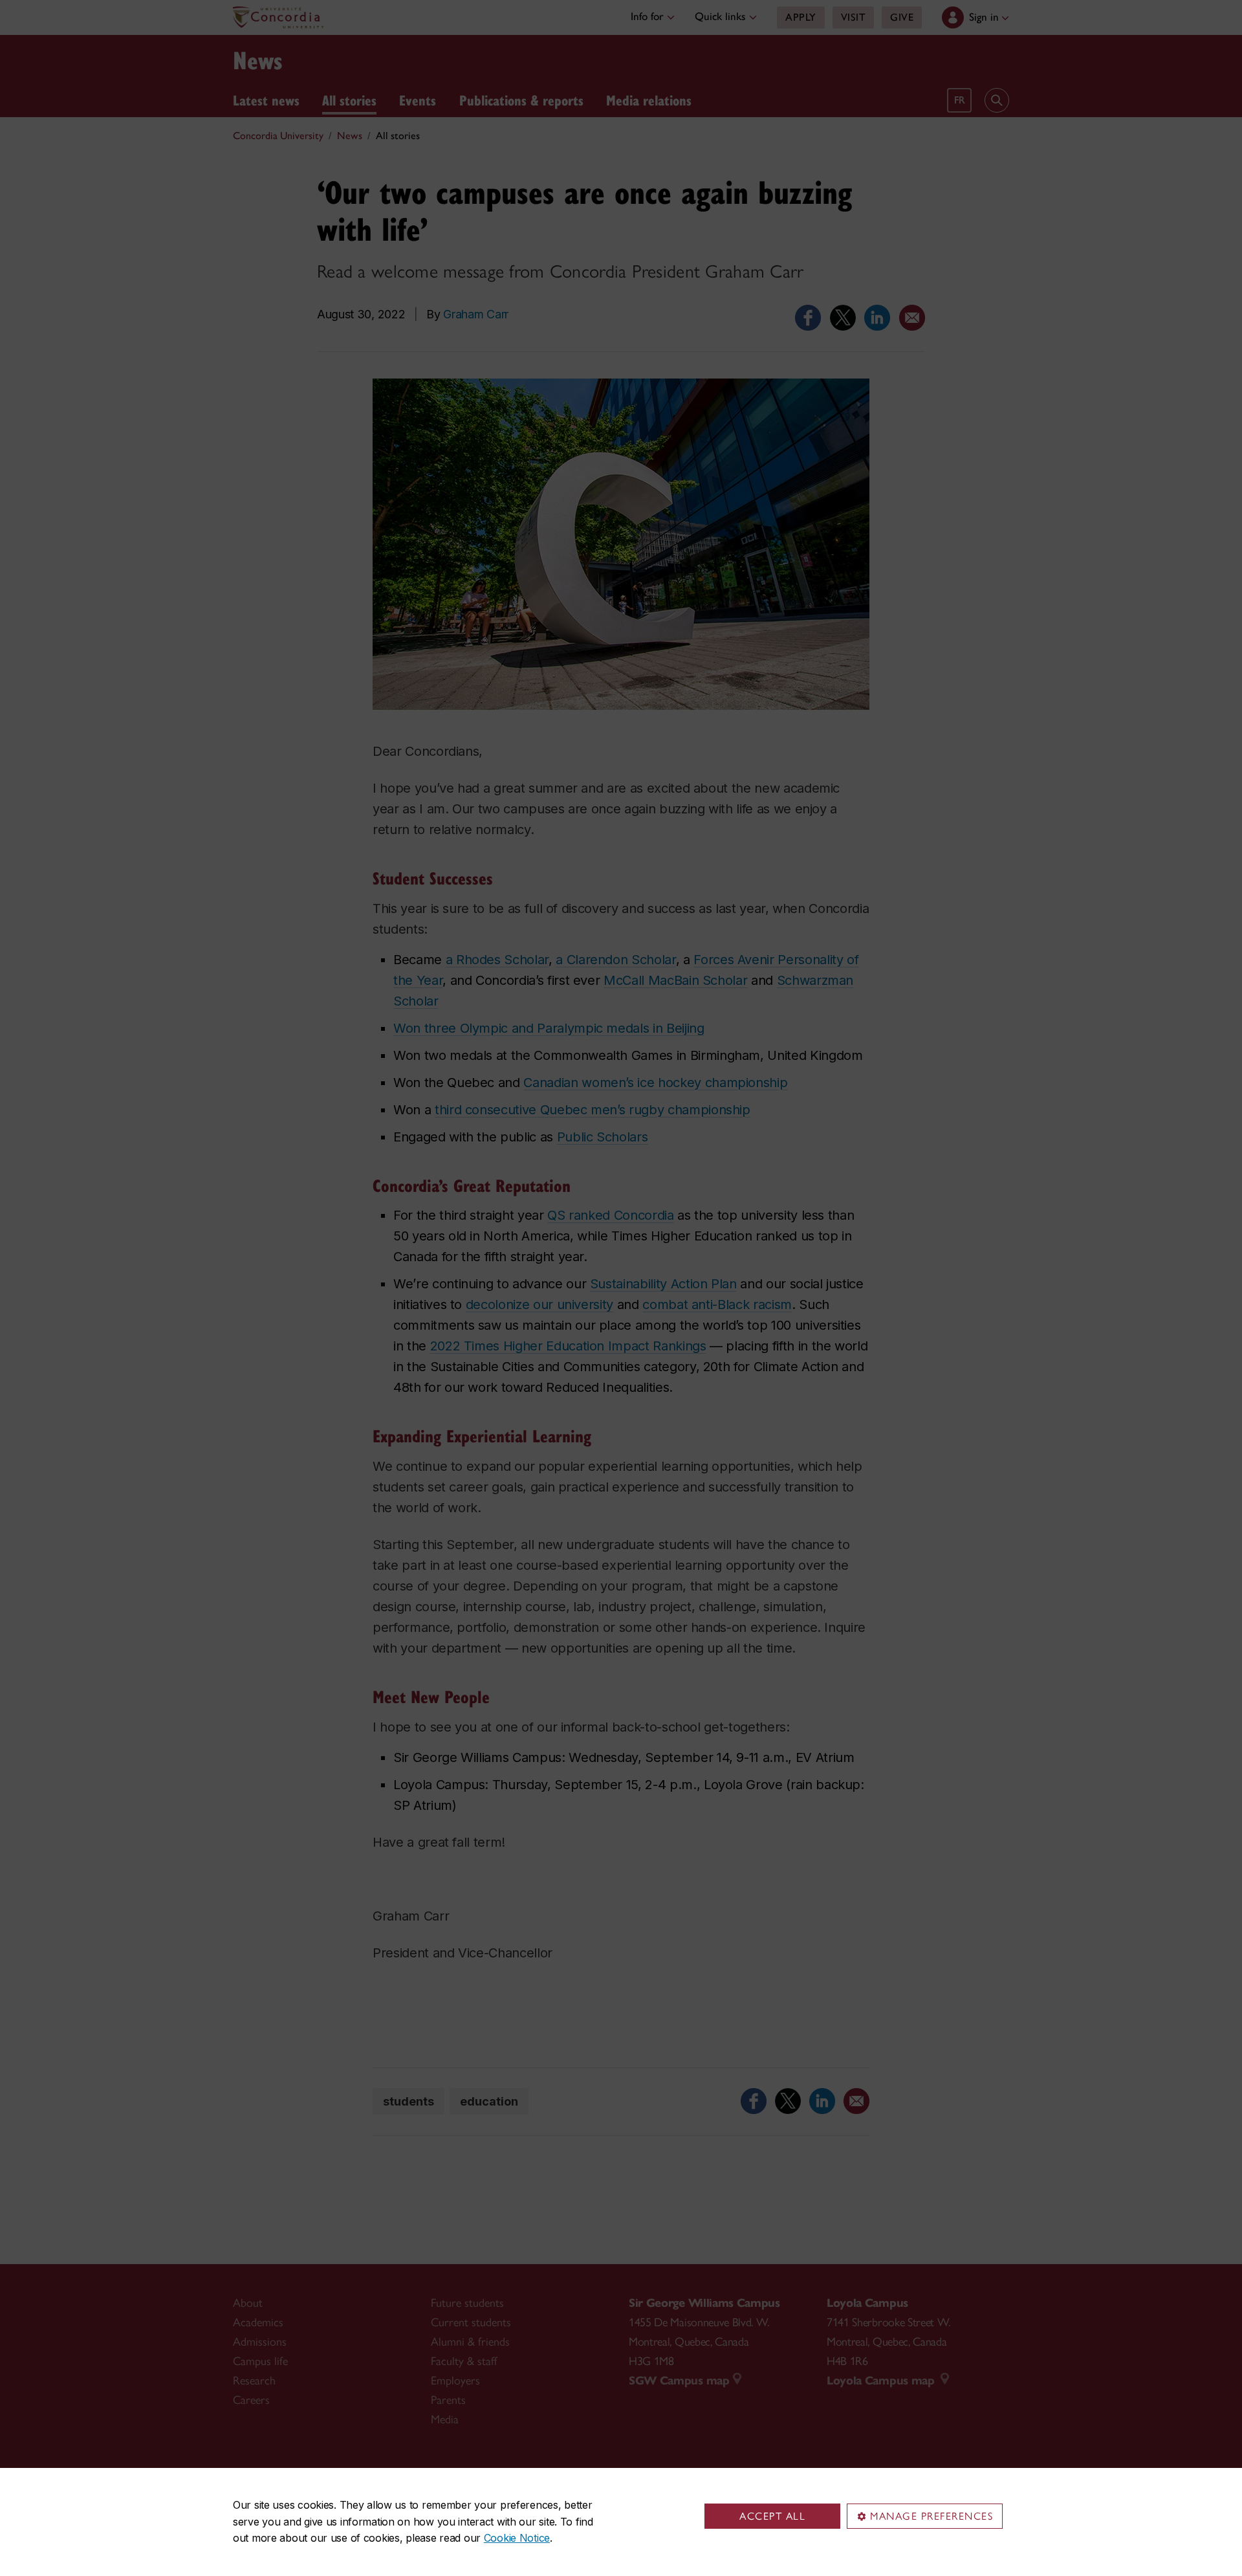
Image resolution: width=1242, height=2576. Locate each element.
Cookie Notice (517, 2538)
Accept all (772, 2516)
